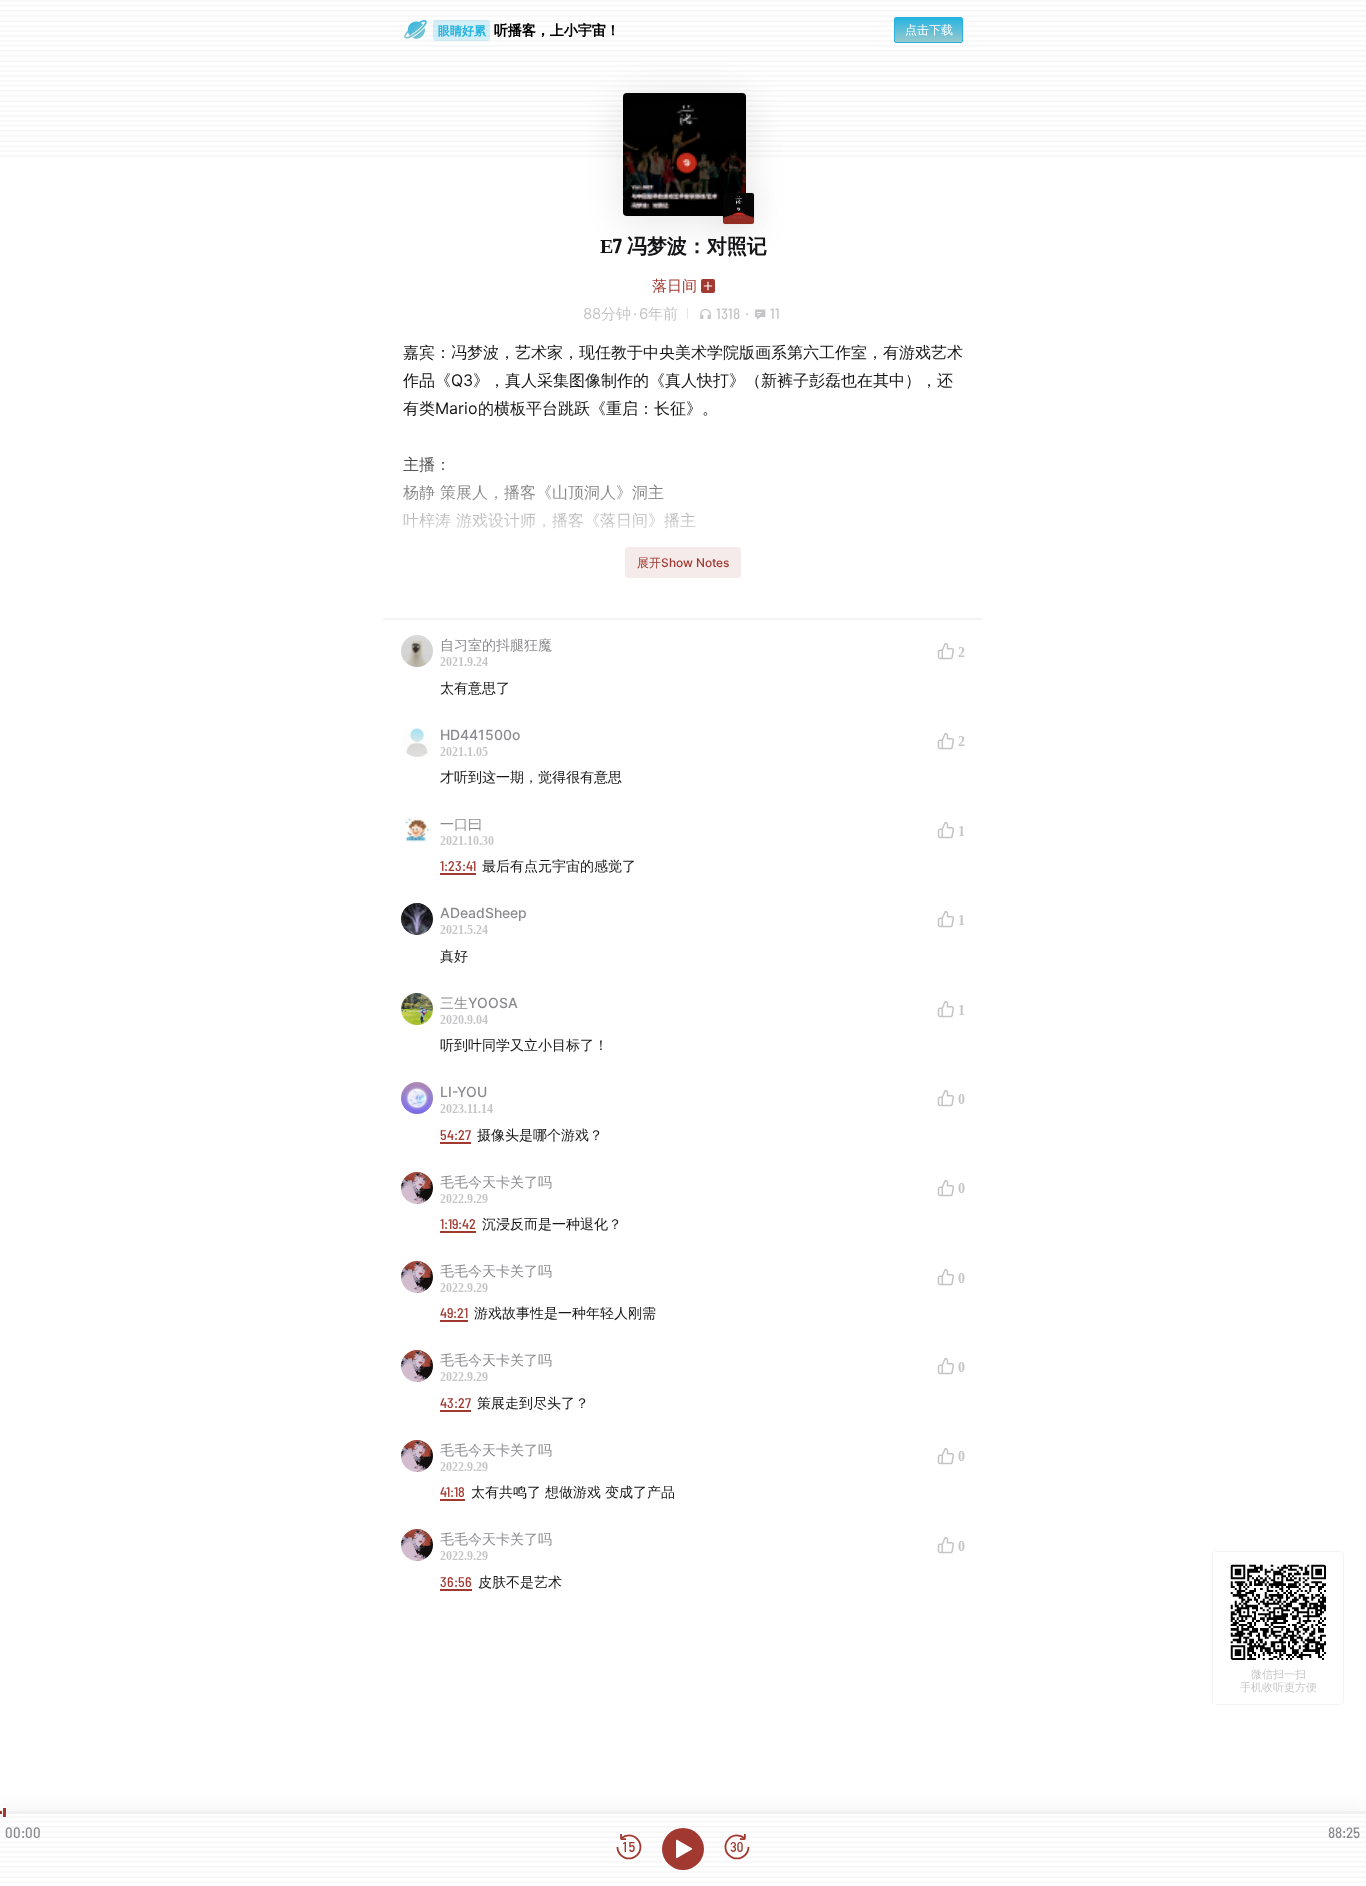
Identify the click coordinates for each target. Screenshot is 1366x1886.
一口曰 (461, 823)
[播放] (683, 1849)
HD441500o (480, 734)
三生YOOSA (479, 1002)
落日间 (674, 285)
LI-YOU (463, 1091)
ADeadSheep (483, 912)
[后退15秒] (629, 1848)
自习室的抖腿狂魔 (496, 644)
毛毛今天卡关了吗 (496, 1181)
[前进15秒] (737, 1848)
